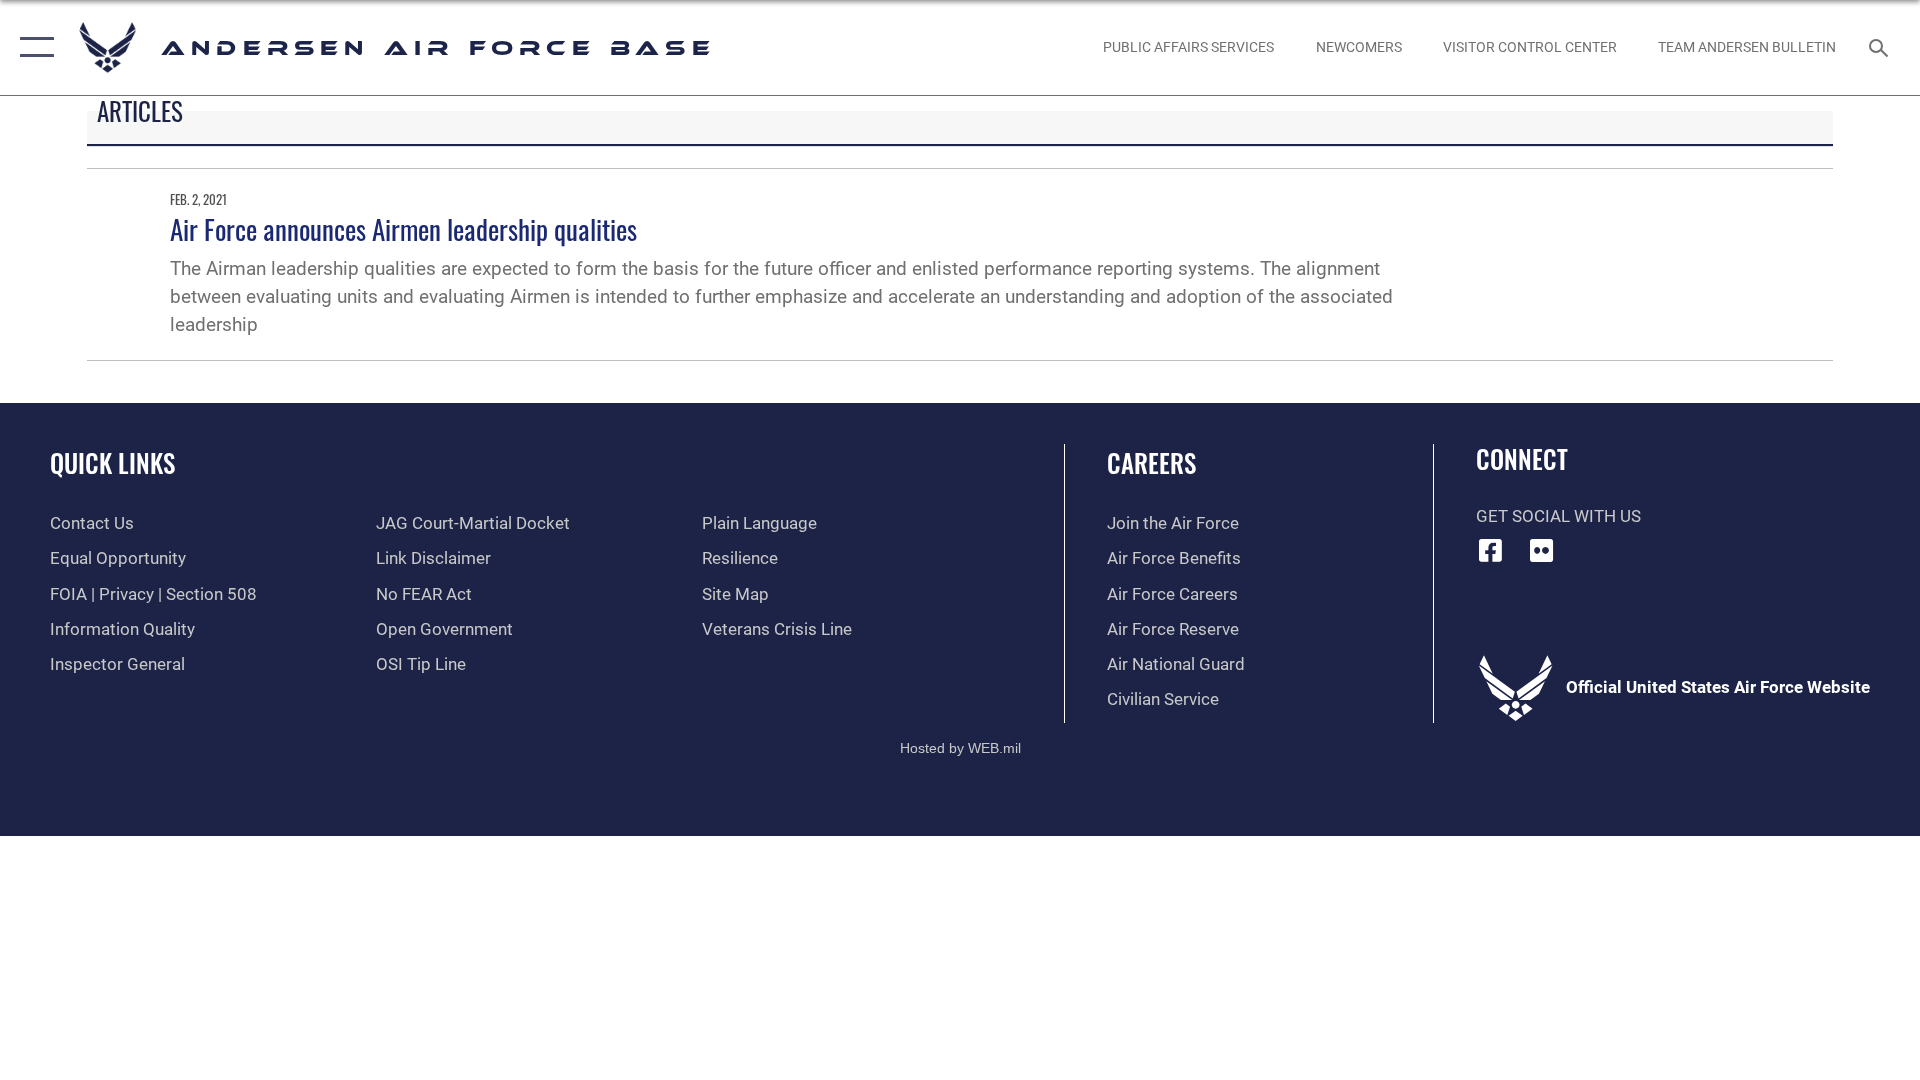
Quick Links (112, 462)
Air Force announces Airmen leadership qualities (403, 229)
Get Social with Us (1558, 516)
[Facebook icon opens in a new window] (1491, 550)
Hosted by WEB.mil (960, 748)
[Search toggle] (1880, 47)
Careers (1151, 462)
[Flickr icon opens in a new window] (1541, 550)
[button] (32, 47)
